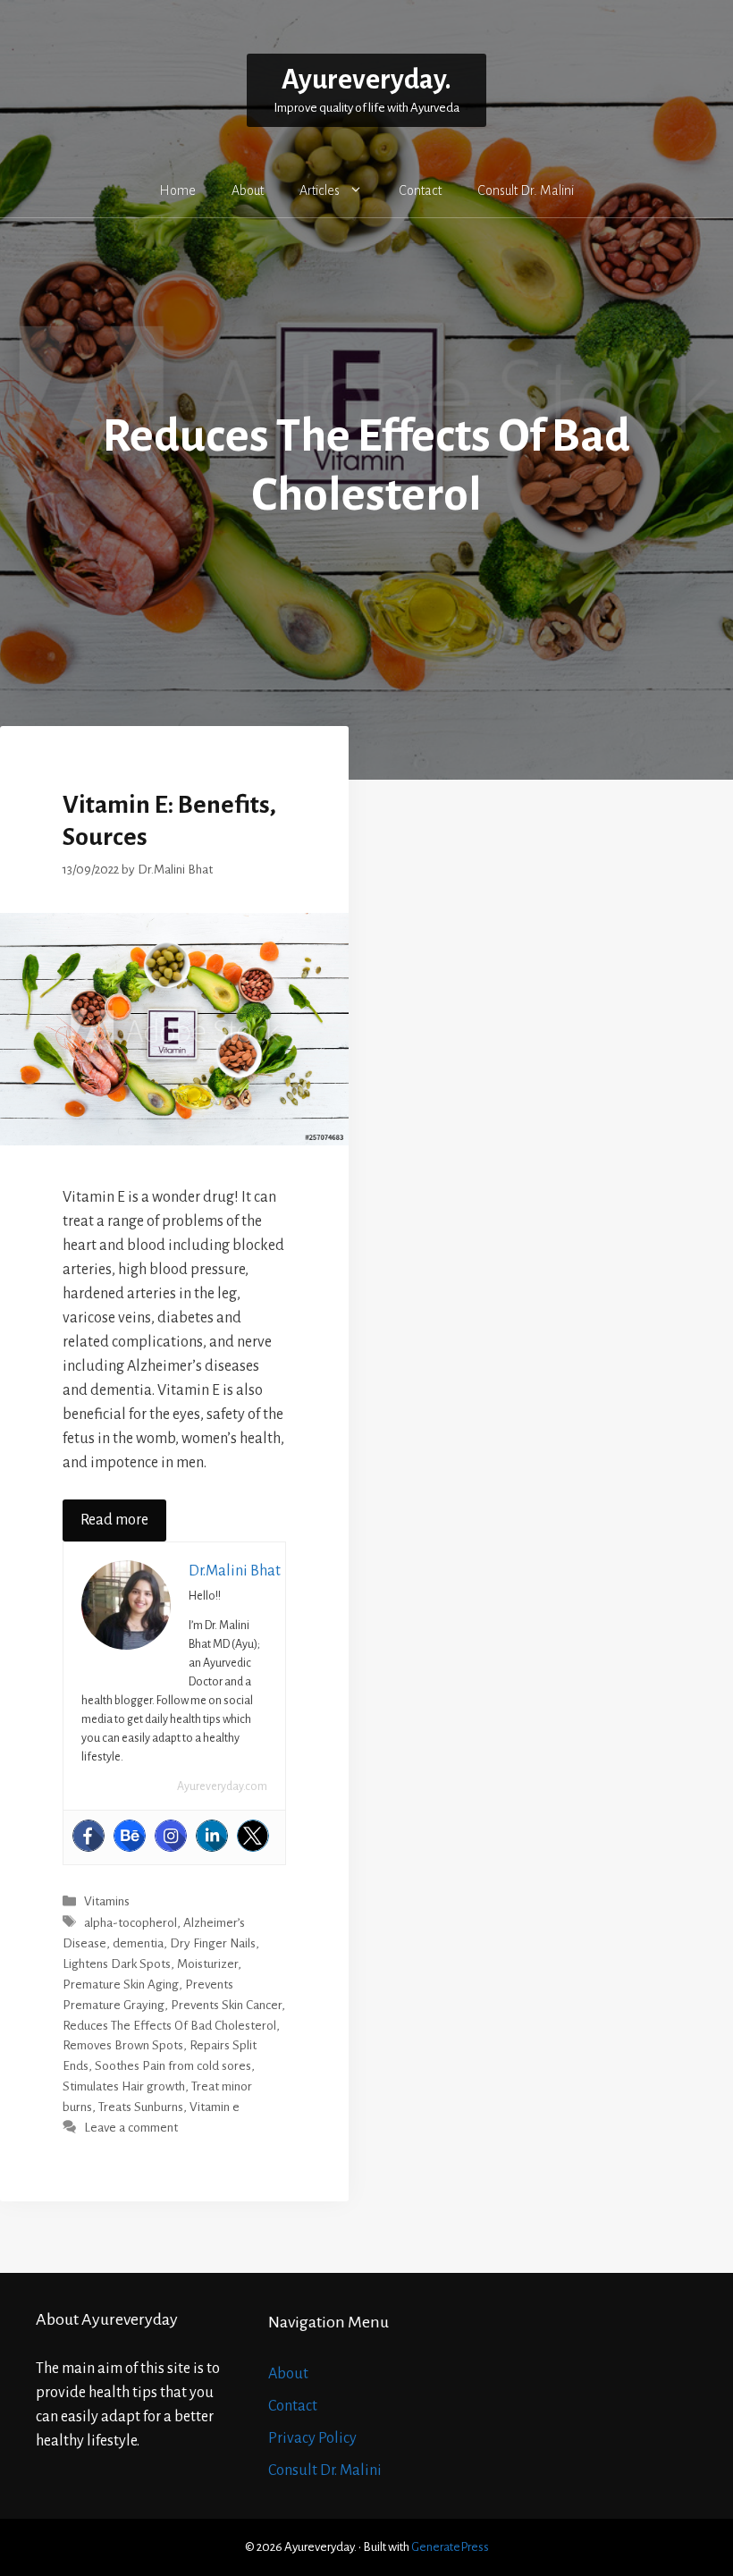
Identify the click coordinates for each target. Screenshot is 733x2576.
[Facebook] (88, 1836)
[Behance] (130, 1836)
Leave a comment (131, 2128)
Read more (114, 1520)
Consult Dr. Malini (526, 190)
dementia (138, 1943)
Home (177, 190)
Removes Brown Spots (123, 2045)
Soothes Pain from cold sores (173, 2066)
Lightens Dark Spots (117, 1964)
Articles (320, 190)
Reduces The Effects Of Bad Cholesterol (169, 2026)
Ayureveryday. (366, 80)
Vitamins (107, 1902)
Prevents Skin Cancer (226, 2005)
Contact (420, 190)
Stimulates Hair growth (124, 2086)
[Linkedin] (212, 1836)
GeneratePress (450, 2547)
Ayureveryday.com (222, 1786)
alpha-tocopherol (131, 1923)
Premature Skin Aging (121, 1985)
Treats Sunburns (141, 2107)
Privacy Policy (312, 2438)
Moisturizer (207, 1964)
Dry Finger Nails (213, 1943)
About (248, 190)
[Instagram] (171, 1836)
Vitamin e (215, 2107)
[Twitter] (253, 1836)
